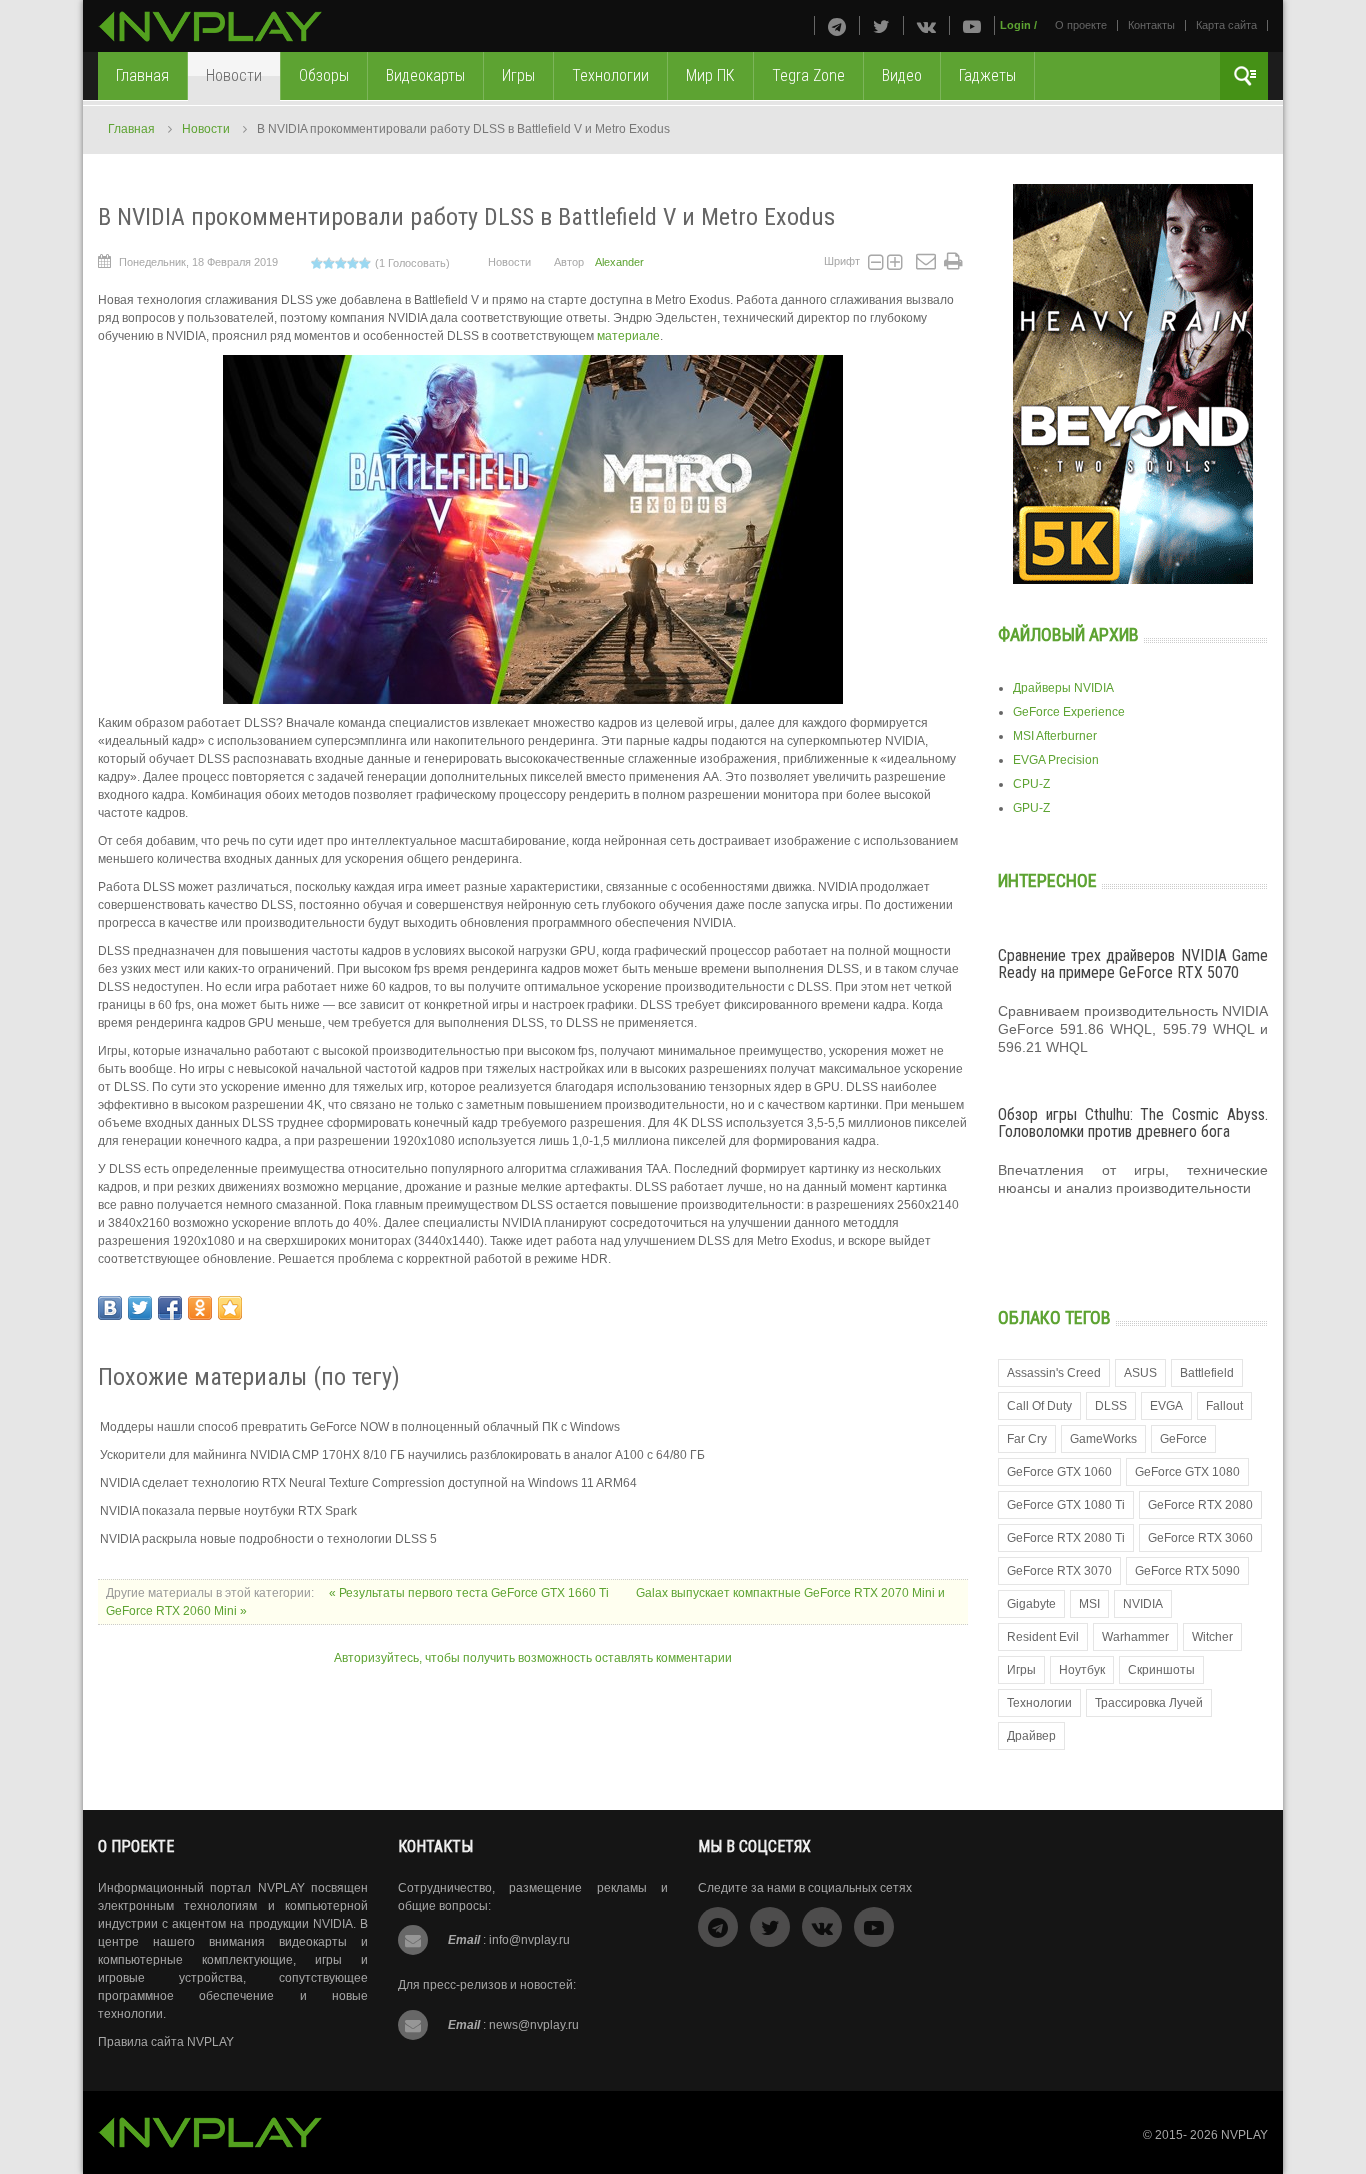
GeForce (1183, 1439)
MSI (1089, 1604)
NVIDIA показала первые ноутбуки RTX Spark (228, 1511)
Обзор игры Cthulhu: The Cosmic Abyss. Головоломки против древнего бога (1133, 1123)
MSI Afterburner (1055, 736)
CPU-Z (1031, 784)
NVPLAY (1244, 2135)
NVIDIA (1143, 1604)
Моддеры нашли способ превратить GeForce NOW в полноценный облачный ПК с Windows (360, 1427)
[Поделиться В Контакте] (110, 1308)
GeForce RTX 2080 (1200, 1505)
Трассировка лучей (1149, 1703)
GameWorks (1103, 1439)
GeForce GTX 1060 (1059, 1472)
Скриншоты (1161, 1670)
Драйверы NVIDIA (1063, 688)
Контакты (1151, 25)
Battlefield (1207, 1373)
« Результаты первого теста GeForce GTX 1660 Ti (470, 1593)
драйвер (1031, 1736)
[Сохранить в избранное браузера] (230, 1308)
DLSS (1111, 1406)
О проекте (1081, 25)
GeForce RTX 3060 (1200, 1538)
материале (628, 336)
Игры (1021, 1670)
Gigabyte (1031, 1604)
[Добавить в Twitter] (140, 1308)
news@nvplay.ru (534, 2025)
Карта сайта (1226, 25)
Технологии (1039, 1703)
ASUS (1140, 1373)
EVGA (1166, 1406)
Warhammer (1135, 1637)
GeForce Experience (1069, 712)
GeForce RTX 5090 (1187, 1571)
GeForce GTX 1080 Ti (1066, 1505)
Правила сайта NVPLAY (166, 2042)
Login (1015, 25)
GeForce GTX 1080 (1187, 1472)
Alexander (619, 262)
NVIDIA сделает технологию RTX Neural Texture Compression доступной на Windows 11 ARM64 (368, 1483)
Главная (131, 129)
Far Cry (1027, 1439)
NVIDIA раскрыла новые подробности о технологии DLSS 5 (268, 1539)
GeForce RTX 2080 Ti (1066, 1538)
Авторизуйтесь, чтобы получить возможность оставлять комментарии (533, 1658)
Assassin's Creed (1054, 1373)
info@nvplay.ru (529, 1940)
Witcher (1212, 1637)
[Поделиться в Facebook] (170, 1308)
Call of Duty (1039, 1406)
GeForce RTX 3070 (1059, 1571)
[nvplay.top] (210, 26)
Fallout (1224, 1406)
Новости (206, 129)
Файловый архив (1068, 634)
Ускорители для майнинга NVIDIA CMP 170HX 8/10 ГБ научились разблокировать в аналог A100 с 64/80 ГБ (402, 1455)
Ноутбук (1082, 1670)
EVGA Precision (1056, 760)
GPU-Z (1031, 808)
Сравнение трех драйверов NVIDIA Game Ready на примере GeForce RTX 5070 (1133, 964)
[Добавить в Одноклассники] (200, 1308)
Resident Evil (1043, 1637)
